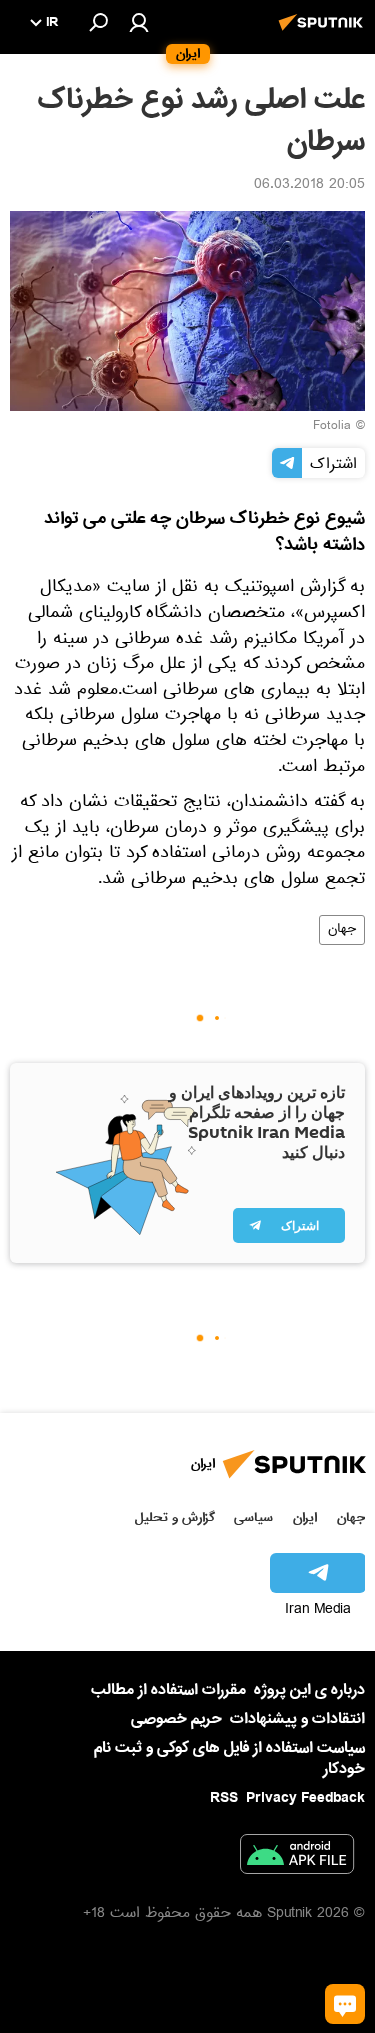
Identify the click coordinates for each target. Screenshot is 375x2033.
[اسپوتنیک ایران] (324, 33)
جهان (342, 930)
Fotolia (332, 427)
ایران (305, 1517)
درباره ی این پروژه (309, 1690)
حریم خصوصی (176, 1719)
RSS (224, 1798)
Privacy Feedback (305, 1798)
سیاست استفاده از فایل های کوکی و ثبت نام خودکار (229, 1758)
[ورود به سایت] (139, 22)
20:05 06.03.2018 (309, 186)
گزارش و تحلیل (175, 1517)
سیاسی (253, 1517)
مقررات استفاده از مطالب (168, 1690)
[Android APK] (297, 1858)
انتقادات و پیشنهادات (297, 1719)
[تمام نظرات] (345, 2004)
